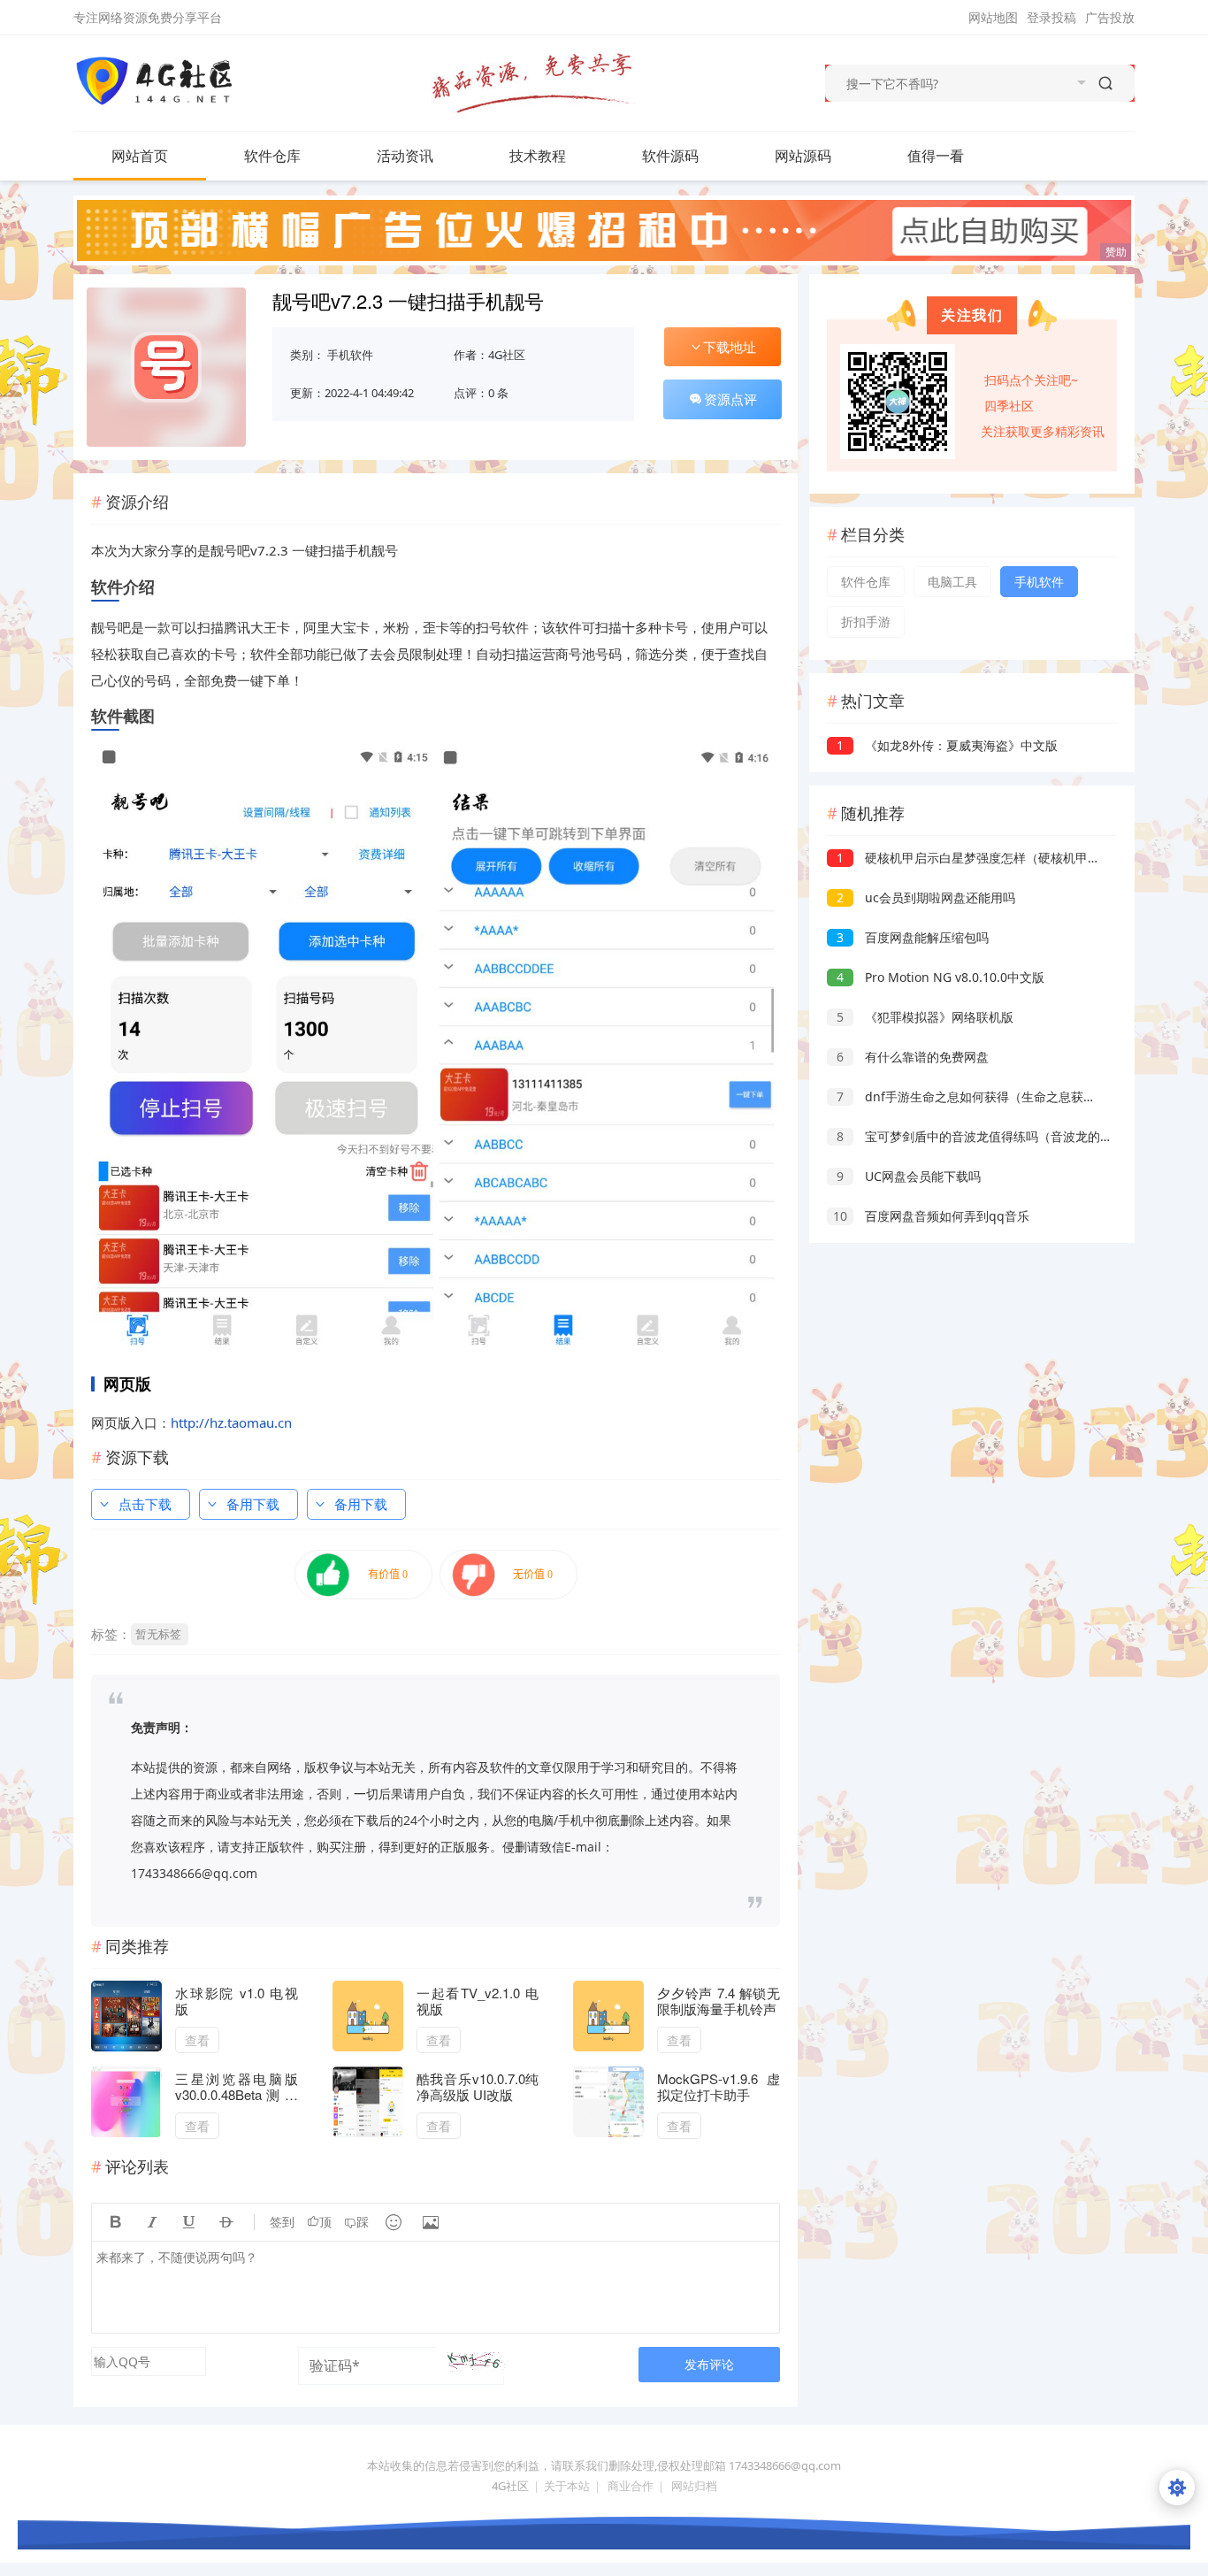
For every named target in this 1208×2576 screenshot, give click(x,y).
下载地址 (730, 347)
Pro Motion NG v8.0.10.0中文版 (940, 977)
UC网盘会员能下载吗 (909, 1176)
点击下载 (145, 1504)
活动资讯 (405, 156)
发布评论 (709, 2364)
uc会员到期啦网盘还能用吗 (926, 897)
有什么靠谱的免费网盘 (913, 1057)
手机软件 (350, 355)
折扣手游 (866, 621)
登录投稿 (1051, 17)
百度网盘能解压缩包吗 (913, 937)
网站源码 (803, 156)
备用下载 (253, 1504)
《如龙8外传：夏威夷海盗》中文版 (947, 745)
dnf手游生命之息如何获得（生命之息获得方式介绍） (997, 1096)
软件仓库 (272, 156)
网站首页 (140, 156)
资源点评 (730, 399)
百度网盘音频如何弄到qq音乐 (931, 1216)
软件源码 (670, 156)
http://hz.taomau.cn (231, 1422)
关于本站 (567, 2486)
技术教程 (538, 156)
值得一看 (936, 156)
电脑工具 (952, 582)
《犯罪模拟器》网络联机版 (925, 1017)
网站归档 (694, 2486)
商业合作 (631, 2486)
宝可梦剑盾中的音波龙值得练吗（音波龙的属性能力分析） (1012, 1136)
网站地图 (993, 17)
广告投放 (1110, 17)
